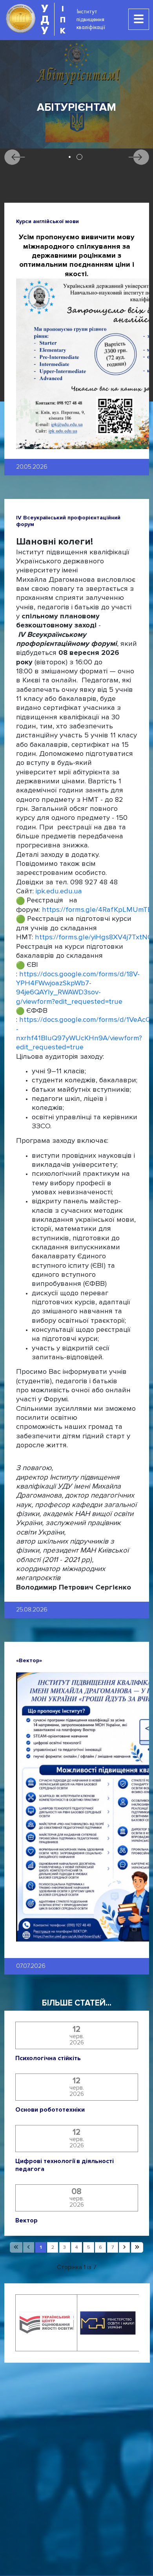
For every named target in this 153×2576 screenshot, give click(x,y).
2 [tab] (79, 157)
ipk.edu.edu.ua (59, 891)
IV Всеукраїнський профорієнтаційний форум (68, 521)
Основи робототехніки (50, 2110)
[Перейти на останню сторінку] (137, 2248)
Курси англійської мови (47, 221)
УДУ (45, 19)
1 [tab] (70, 157)
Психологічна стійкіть (48, 2058)
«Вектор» (29, 1660)
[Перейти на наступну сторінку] (124, 2248)
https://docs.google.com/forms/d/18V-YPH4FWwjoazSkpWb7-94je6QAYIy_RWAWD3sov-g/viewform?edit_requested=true (78, 988)
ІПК (63, 19)
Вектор (26, 2221)
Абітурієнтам (76, 107)
